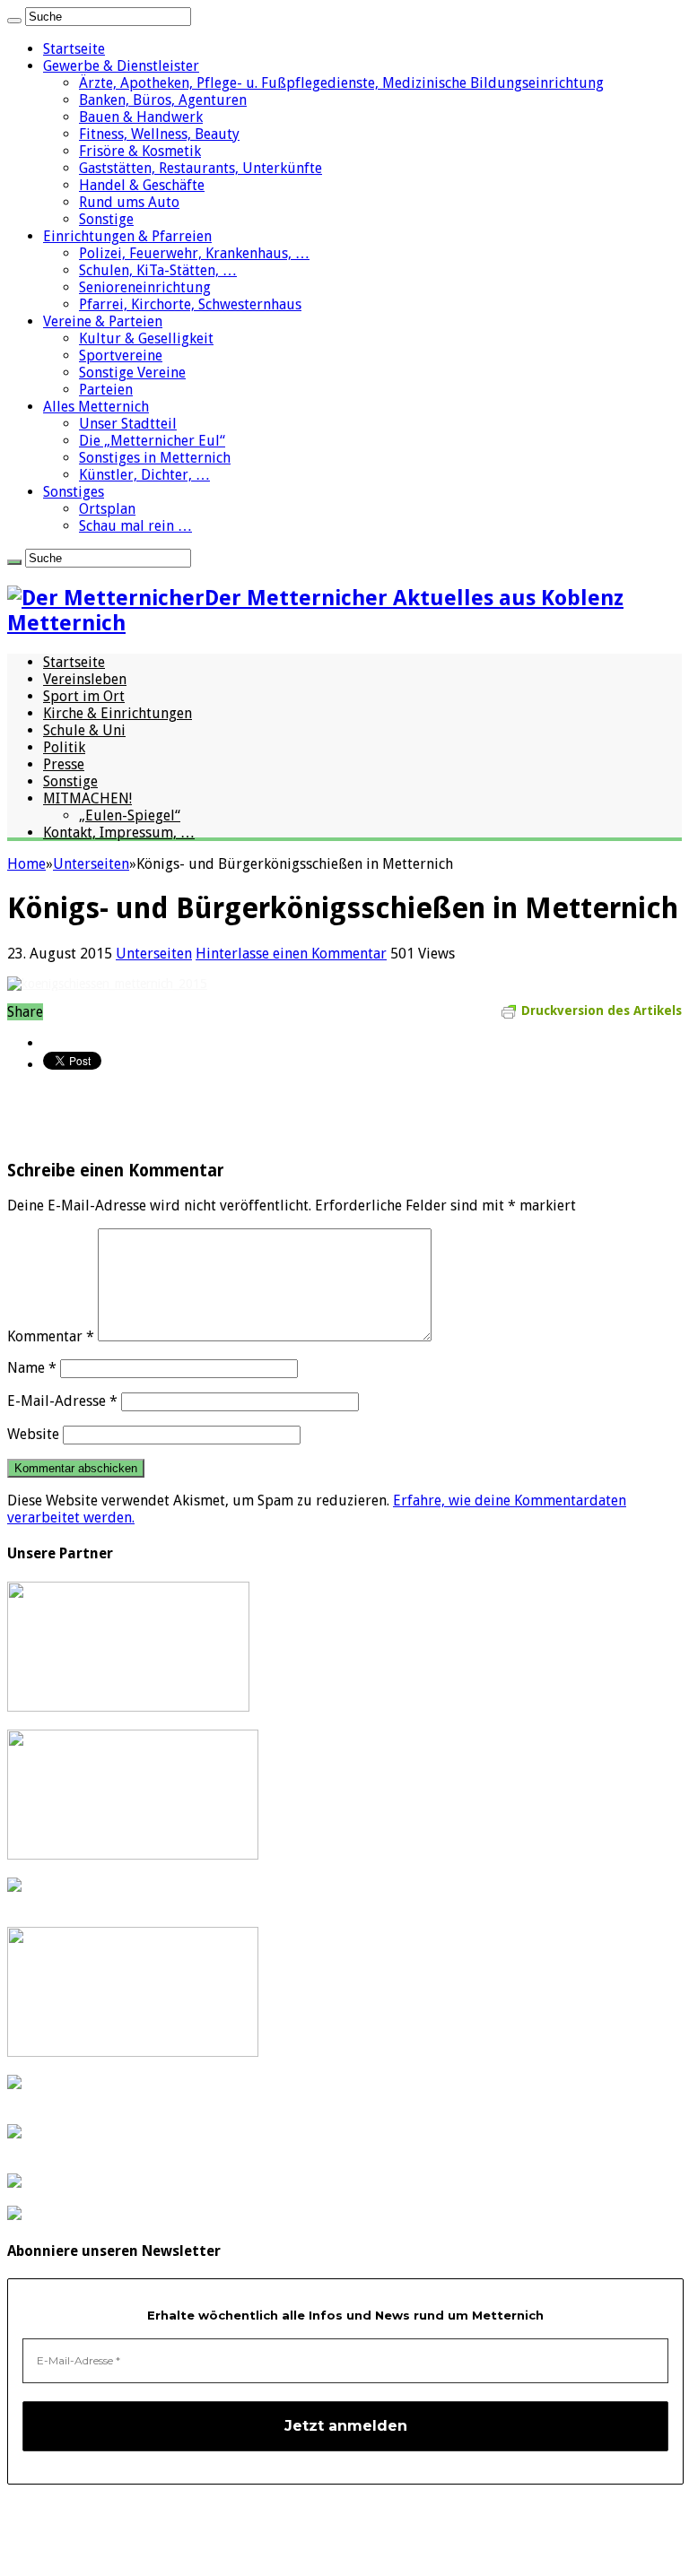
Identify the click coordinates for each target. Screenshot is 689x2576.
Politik (64, 747)
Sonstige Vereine (132, 373)
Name (32, 1368)
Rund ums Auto (129, 202)
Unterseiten (91, 864)
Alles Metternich (96, 407)
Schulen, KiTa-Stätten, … (158, 270)
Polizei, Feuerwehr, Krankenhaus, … (194, 253)
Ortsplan (107, 509)
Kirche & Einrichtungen (118, 713)
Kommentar (51, 1336)
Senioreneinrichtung (145, 287)
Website (33, 1434)
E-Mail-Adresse (62, 1401)
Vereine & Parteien (103, 321)
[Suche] (14, 21)
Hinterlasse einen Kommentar (291, 954)
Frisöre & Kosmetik (140, 151)
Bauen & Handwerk (141, 117)
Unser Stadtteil (128, 424)
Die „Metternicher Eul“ (152, 441)
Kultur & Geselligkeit (146, 338)
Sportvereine (121, 356)
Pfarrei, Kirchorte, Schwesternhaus (190, 304)
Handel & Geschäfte (142, 185)
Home (26, 864)
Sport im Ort (84, 696)
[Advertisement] (217, 1115)
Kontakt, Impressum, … (119, 833)
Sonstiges (74, 492)
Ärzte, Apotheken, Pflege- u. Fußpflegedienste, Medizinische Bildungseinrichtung (341, 83)
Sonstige (106, 219)
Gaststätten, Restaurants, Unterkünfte (201, 168)
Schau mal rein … (135, 526)
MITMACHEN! (87, 798)
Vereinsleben (85, 679)
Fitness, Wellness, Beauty (159, 134)
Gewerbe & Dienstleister (121, 66)
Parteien (106, 390)
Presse (64, 764)
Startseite (74, 49)
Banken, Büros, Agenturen (163, 100)
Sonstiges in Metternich (155, 458)
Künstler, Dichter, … (144, 475)
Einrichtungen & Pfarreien (127, 236)
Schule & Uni (84, 730)
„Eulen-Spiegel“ (130, 815)
